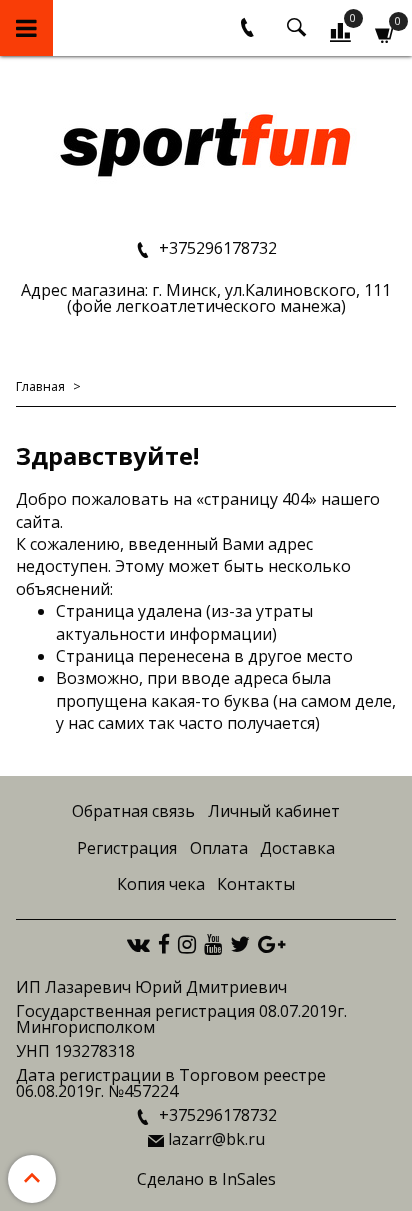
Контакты (256, 884)
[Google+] (271, 944)
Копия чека (161, 884)
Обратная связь (133, 811)
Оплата (219, 848)
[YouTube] (213, 944)
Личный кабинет (274, 811)
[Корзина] (385, 31)
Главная (40, 386)
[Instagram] (187, 944)
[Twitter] (240, 944)
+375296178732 (216, 248)
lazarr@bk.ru (216, 1139)
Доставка (297, 848)
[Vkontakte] (138, 944)
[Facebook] (164, 944)
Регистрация (127, 848)
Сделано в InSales (206, 1179)
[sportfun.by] (206, 143)
